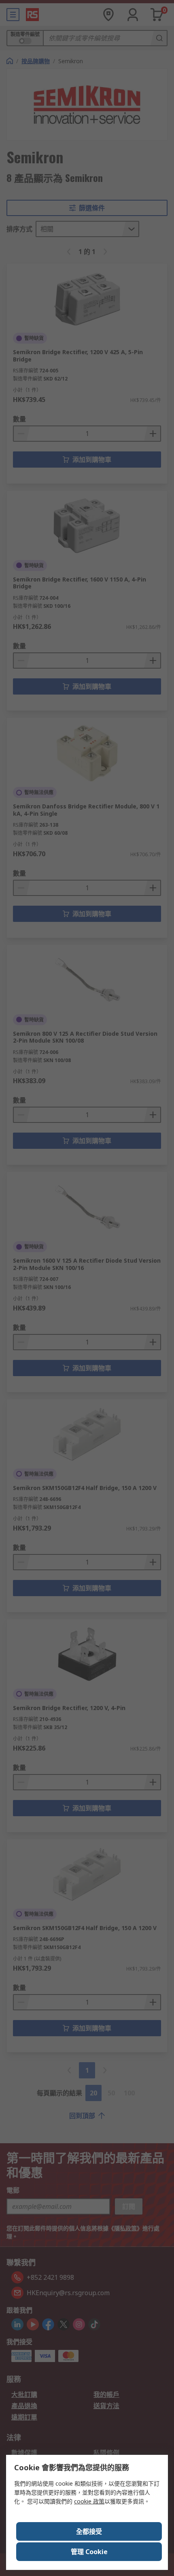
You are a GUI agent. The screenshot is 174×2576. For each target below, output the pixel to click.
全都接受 (89, 2531)
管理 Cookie (89, 2552)
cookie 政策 (89, 2501)
